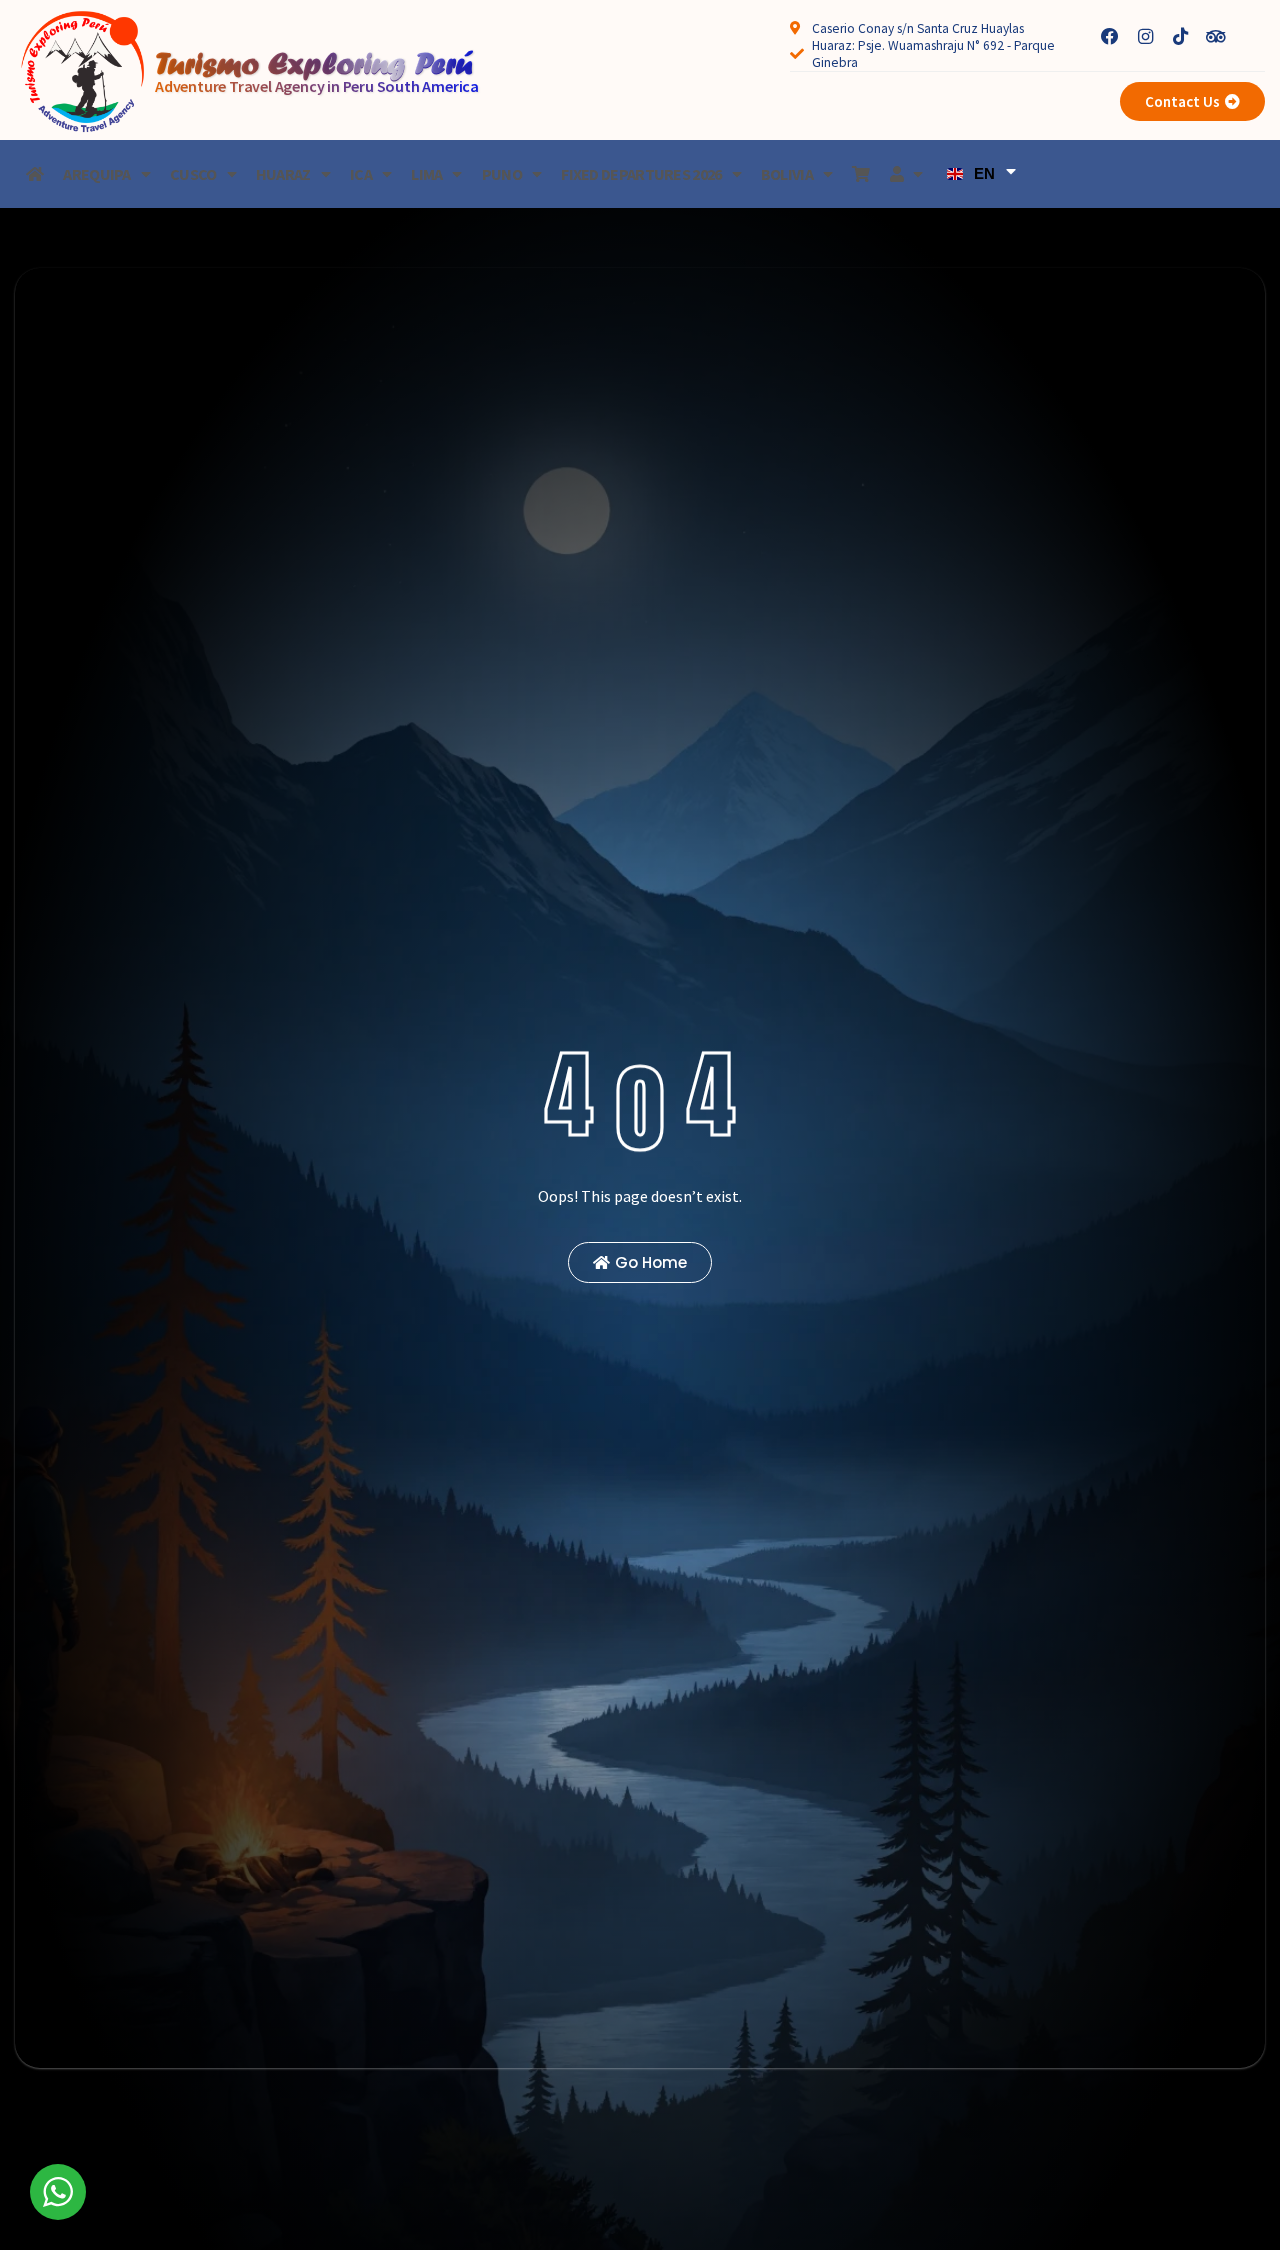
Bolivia (787, 174)
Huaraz (283, 174)
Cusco (193, 174)
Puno (502, 174)
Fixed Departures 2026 (641, 174)
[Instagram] (1145, 37)
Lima (426, 174)
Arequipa (96, 174)
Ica (361, 174)
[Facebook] (1110, 37)
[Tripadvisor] (1215, 37)
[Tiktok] (1180, 37)
